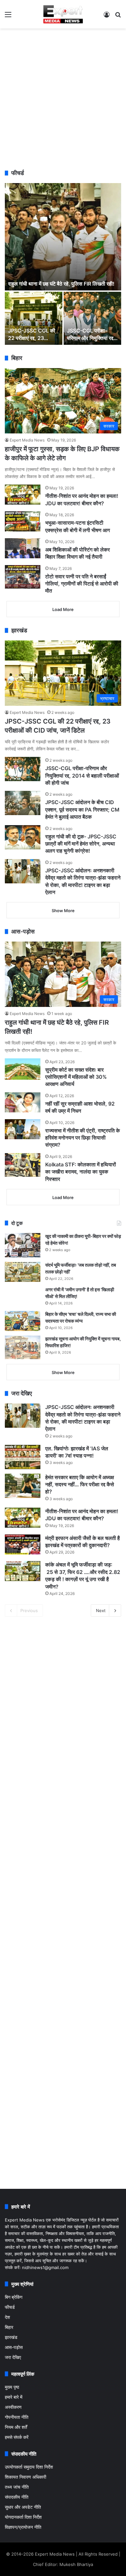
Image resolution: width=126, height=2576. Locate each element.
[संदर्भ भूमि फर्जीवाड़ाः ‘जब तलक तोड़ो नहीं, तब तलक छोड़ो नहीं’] (23, 1272)
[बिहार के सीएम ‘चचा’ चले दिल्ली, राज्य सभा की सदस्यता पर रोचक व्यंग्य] (23, 1321)
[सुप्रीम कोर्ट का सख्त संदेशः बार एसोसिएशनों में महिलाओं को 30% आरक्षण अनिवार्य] (23, 1069)
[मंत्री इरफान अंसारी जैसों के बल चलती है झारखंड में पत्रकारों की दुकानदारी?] (23, 1545)
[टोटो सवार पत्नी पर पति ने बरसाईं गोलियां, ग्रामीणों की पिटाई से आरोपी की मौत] (23, 577)
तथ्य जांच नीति (17, 2487)
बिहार (9, 2327)
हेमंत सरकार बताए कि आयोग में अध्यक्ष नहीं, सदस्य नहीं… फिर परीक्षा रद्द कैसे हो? (80, 1484)
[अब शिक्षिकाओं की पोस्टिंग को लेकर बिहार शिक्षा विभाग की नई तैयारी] (23, 548)
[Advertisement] (63, 98)
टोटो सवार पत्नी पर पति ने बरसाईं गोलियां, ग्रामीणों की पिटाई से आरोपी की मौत (82, 584)
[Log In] (107, 17)
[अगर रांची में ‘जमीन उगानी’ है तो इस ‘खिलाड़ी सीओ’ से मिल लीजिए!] (23, 1296)
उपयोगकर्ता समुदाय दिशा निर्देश (29, 2467)
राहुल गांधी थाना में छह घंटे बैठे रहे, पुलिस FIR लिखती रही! (61, 284)
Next (101, 1610)
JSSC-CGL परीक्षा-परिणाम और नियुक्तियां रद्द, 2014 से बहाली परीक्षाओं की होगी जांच (82, 775)
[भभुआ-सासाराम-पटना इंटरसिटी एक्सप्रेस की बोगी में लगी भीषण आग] (23, 521)
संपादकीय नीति (17, 2497)
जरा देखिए (13, 2357)
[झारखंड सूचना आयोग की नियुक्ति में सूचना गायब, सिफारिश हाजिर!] (23, 1347)
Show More (63, 911)
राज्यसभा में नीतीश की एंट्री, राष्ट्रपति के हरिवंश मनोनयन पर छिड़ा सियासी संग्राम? (83, 1138)
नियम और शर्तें (16, 2427)
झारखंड (11, 2337)
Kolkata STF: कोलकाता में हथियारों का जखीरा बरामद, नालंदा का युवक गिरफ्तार (81, 1172)
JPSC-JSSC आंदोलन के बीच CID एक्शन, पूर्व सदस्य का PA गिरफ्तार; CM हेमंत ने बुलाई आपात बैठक (82, 809)
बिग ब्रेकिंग (14, 2297)
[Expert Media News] (63, 14)
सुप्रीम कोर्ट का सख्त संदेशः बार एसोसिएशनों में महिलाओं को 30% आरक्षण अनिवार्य (76, 1077)
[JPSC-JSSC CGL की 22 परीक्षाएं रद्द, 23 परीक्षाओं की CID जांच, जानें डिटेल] (34, 318)
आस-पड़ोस (14, 2347)
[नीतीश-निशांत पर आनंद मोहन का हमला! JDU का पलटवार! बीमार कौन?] (23, 495)
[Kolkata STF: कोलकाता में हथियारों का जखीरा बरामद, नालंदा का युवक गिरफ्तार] (23, 1165)
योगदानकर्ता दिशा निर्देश (23, 2517)
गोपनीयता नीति (17, 2417)
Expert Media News (27, 440)
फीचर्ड (10, 2307)
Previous (29, 1610)
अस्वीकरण (13, 2407)
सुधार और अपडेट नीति (23, 2507)
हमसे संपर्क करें (17, 2437)
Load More (63, 609)
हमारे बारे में (14, 2397)
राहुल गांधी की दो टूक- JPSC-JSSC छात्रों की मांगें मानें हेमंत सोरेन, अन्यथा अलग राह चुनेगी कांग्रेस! (81, 844)
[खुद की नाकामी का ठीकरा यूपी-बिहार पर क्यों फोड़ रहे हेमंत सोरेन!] (23, 1245)
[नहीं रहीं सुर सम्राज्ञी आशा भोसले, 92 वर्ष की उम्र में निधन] (23, 1102)
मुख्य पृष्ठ (12, 2387)
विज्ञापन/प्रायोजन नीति (23, 2527)
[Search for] (118, 17)
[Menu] (8, 17)
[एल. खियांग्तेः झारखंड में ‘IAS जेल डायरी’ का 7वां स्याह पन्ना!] (23, 1457)
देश (7, 2317)
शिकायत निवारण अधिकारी (26, 2477)
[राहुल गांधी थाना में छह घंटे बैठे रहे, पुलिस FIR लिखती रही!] (63, 237)
